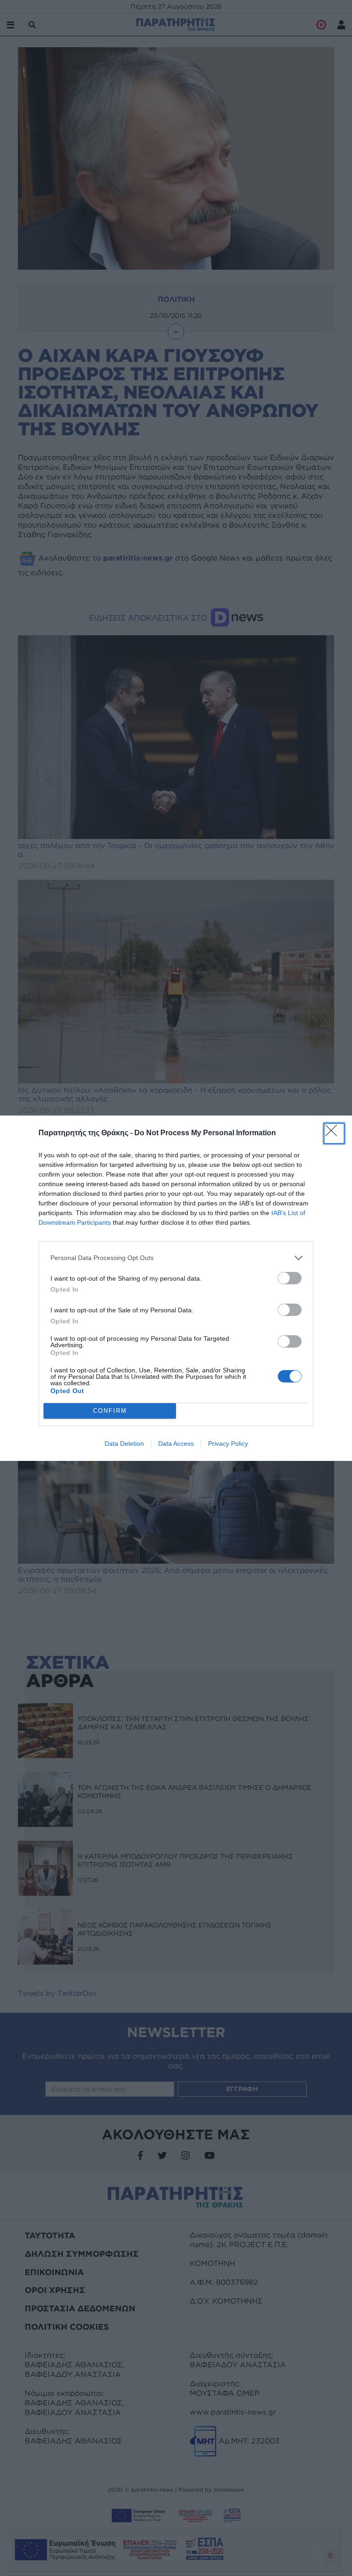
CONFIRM (110, 1411)
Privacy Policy (228, 1443)
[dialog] (176, 1288)
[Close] (334, 1133)
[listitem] (176, 1258)
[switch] (290, 1278)
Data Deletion (124, 1443)
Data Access (176, 1443)
